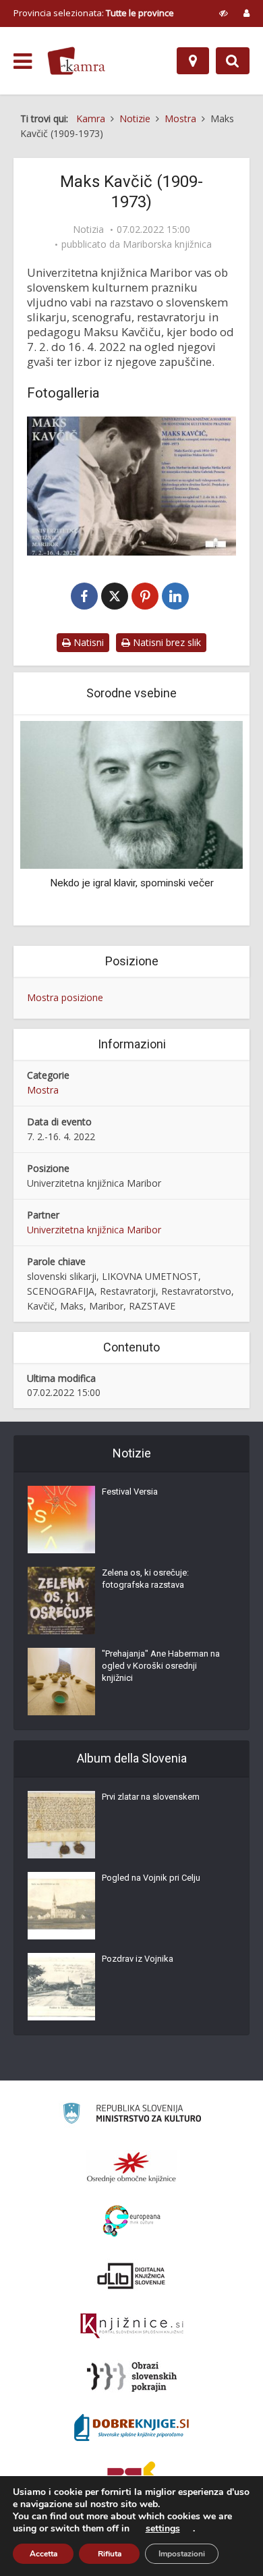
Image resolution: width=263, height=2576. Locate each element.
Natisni (87, 642)
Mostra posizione (65, 997)
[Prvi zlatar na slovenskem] (61, 1825)
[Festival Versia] (61, 1520)
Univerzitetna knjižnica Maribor (94, 1230)
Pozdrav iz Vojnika (138, 1959)
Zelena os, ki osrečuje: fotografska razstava (145, 1579)
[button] (209, 822)
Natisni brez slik (166, 642)
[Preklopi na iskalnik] (233, 61)
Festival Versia (130, 1492)
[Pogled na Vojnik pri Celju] (61, 1906)
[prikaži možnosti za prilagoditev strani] (224, 13)
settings (163, 2529)
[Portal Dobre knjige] (131, 2427)
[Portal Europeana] (132, 2221)
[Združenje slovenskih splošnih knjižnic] (132, 2326)
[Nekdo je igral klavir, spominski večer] (131, 794)
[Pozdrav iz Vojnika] (61, 1987)
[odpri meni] (23, 61)
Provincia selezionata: (94, 13)
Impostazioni (182, 2554)
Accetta (43, 2554)
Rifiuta (110, 2554)
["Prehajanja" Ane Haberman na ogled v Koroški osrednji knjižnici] (61, 1682)
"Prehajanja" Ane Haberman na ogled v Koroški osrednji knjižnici (161, 1666)
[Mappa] (193, 61)
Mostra (43, 1090)
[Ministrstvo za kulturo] (132, 2115)
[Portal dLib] (131, 2276)
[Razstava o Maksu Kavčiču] (131, 486)
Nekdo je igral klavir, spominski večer (132, 883)
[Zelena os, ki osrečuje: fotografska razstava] (61, 1601)
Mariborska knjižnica (167, 244)
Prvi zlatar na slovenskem (151, 1797)
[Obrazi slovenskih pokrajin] (132, 2377)
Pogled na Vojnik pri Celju (151, 1878)
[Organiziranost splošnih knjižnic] (131, 2167)
